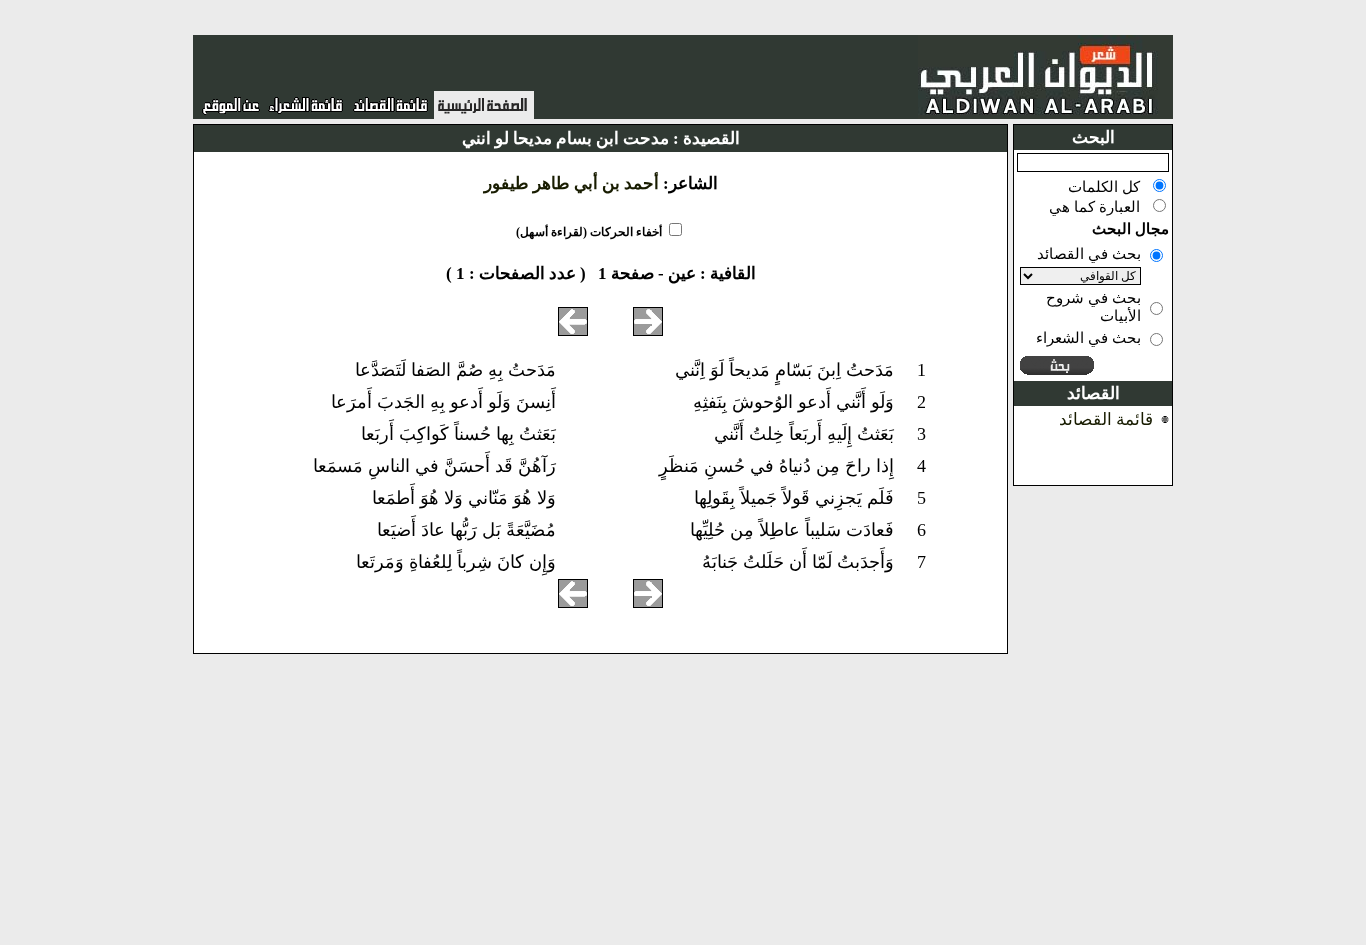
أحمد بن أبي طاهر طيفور (571, 183)
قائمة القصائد (1106, 419)
